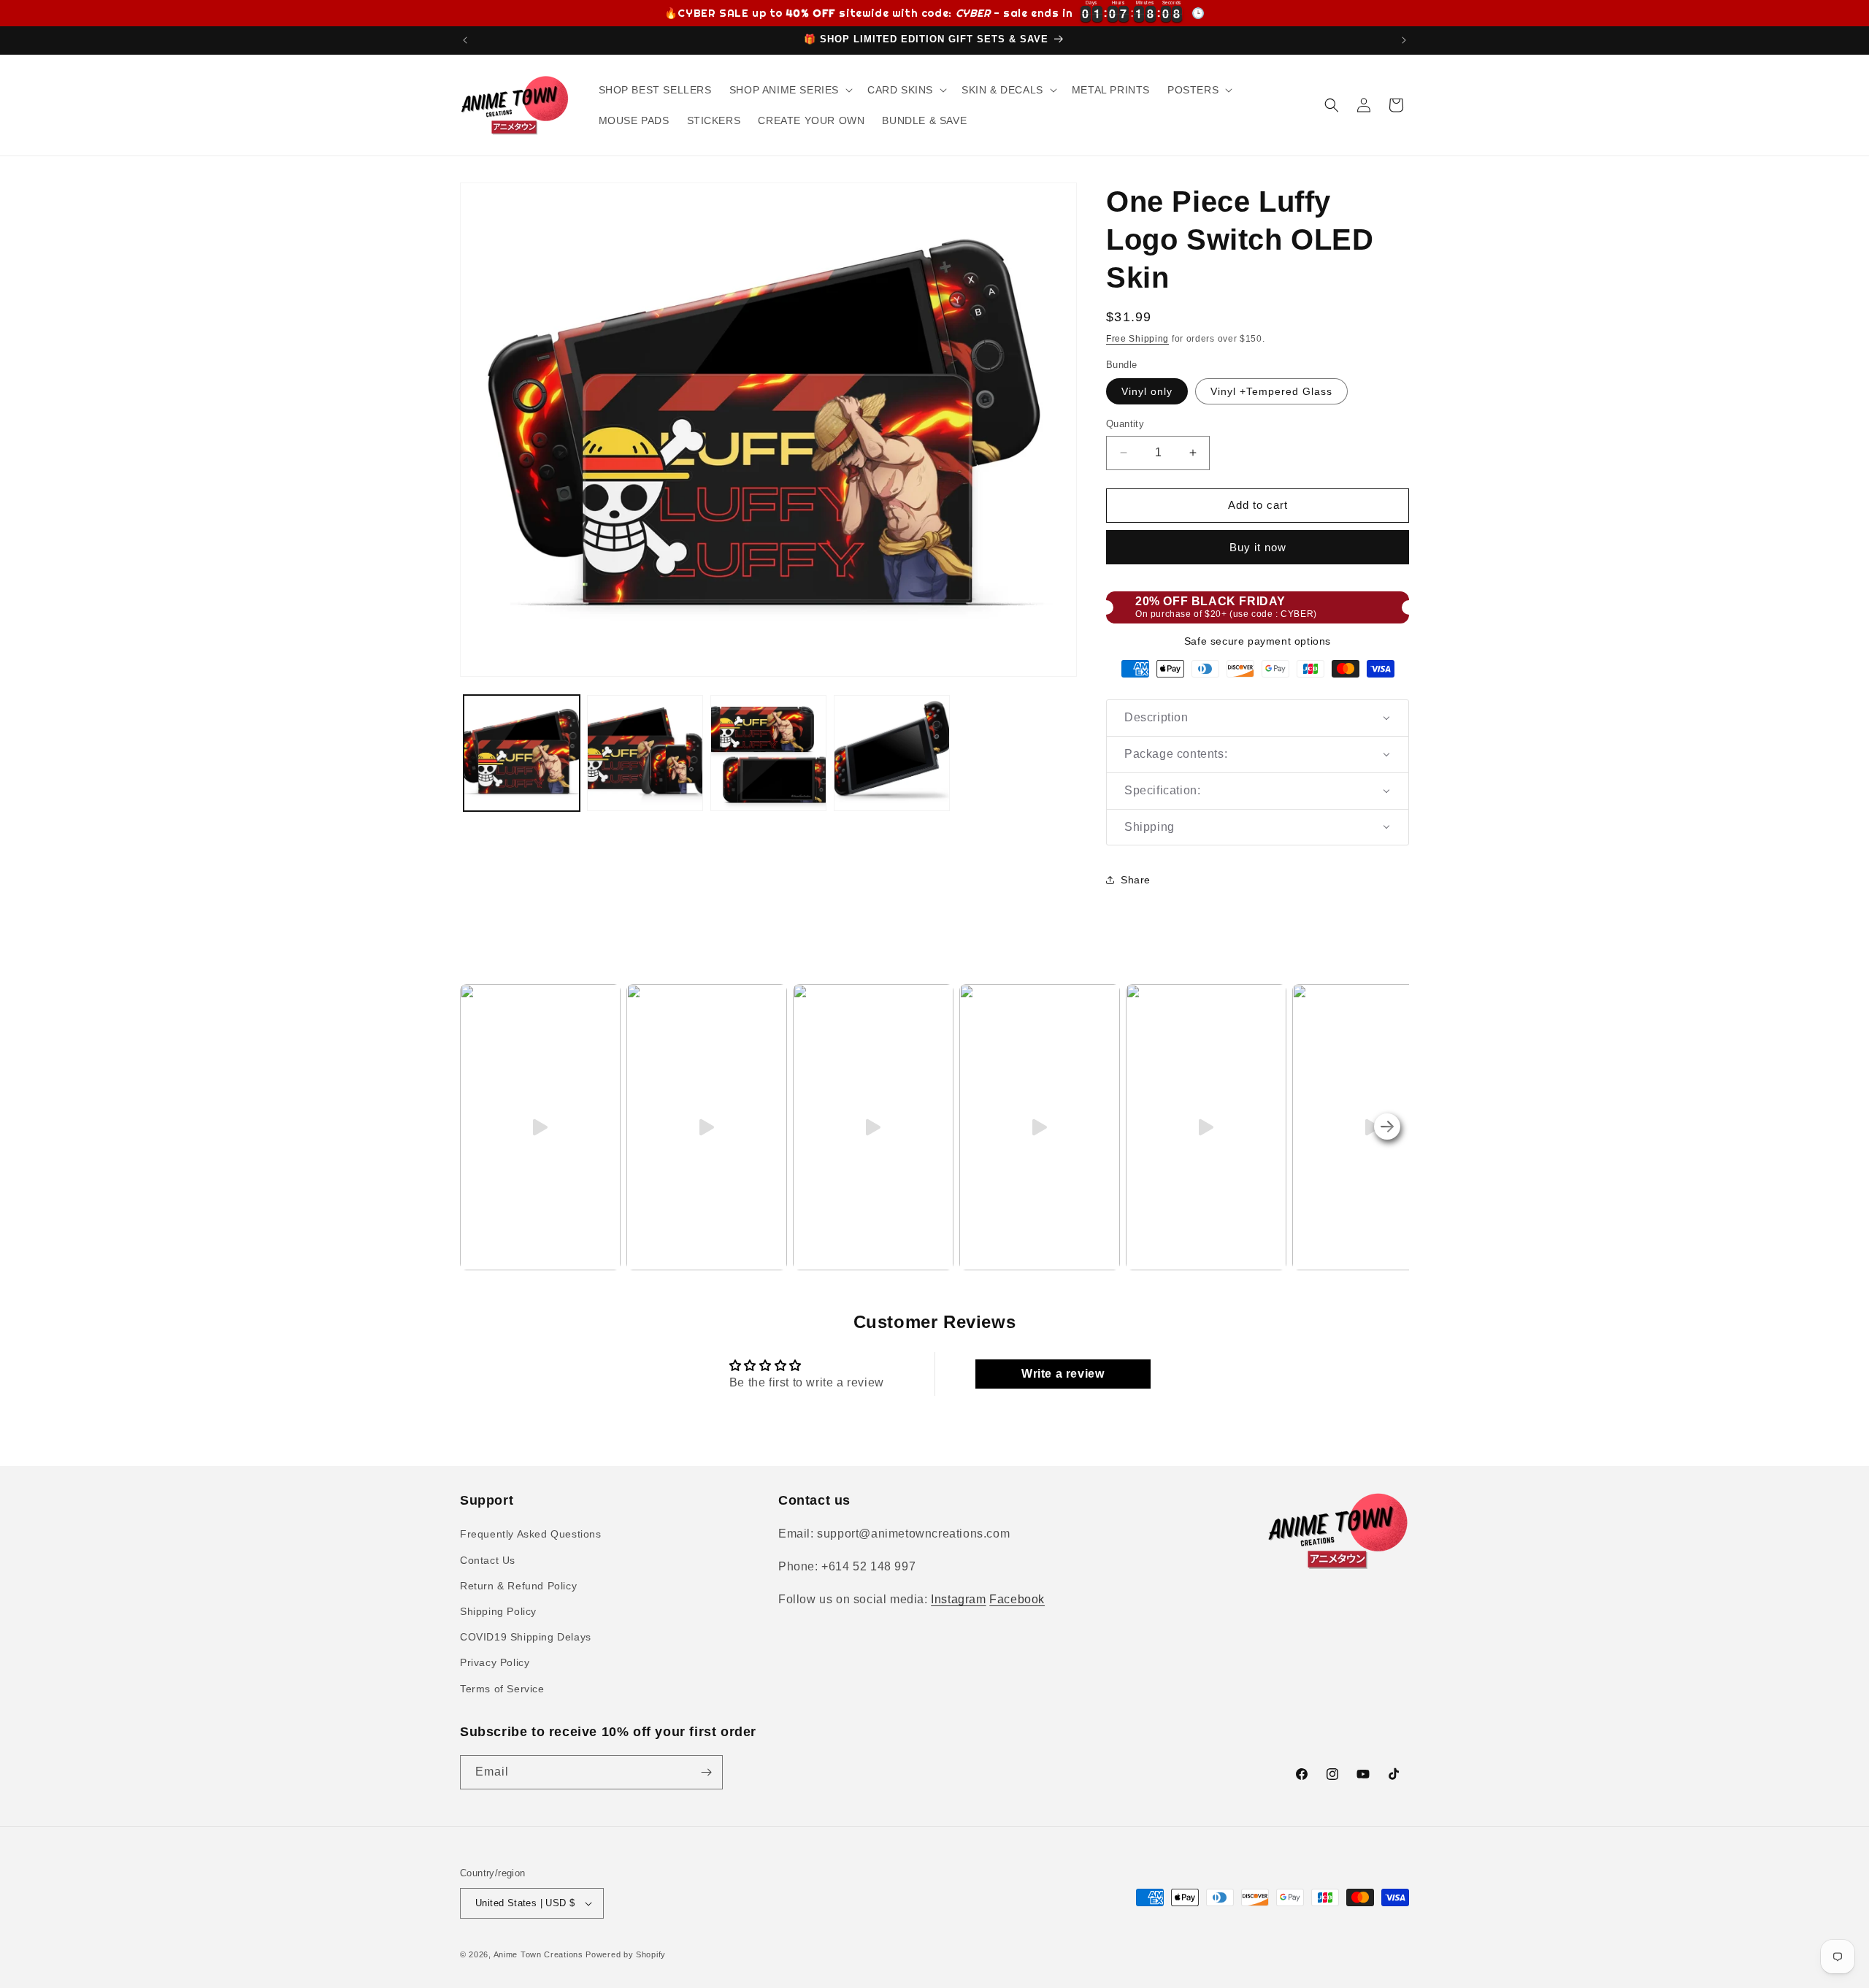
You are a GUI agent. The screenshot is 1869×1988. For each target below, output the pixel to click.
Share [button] (1136, 880)
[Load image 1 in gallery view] (522, 753)
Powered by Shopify (626, 1954)
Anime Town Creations (538, 1954)
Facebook (1017, 1599)
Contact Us (488, 1560)
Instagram (958, 1599)
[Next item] (1387, 1127)
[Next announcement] (1404, 40)
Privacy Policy (495, 1662)
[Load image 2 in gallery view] (645, 753)
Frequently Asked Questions (531, 1534)
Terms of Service (502, 1689)
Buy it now (1258, 547)
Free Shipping (1137, 339)
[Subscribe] (706, 1772)
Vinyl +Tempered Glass (1271, 391)
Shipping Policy (498, 1611)
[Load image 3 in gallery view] (768, 753)
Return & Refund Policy (518, 1586)
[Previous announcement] (465, 40)
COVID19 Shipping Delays (526, 1637)
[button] (790, 90)
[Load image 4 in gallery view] (892, 753)
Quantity (1125, 424)
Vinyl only (1147, 391)
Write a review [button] (1063, 1374)
